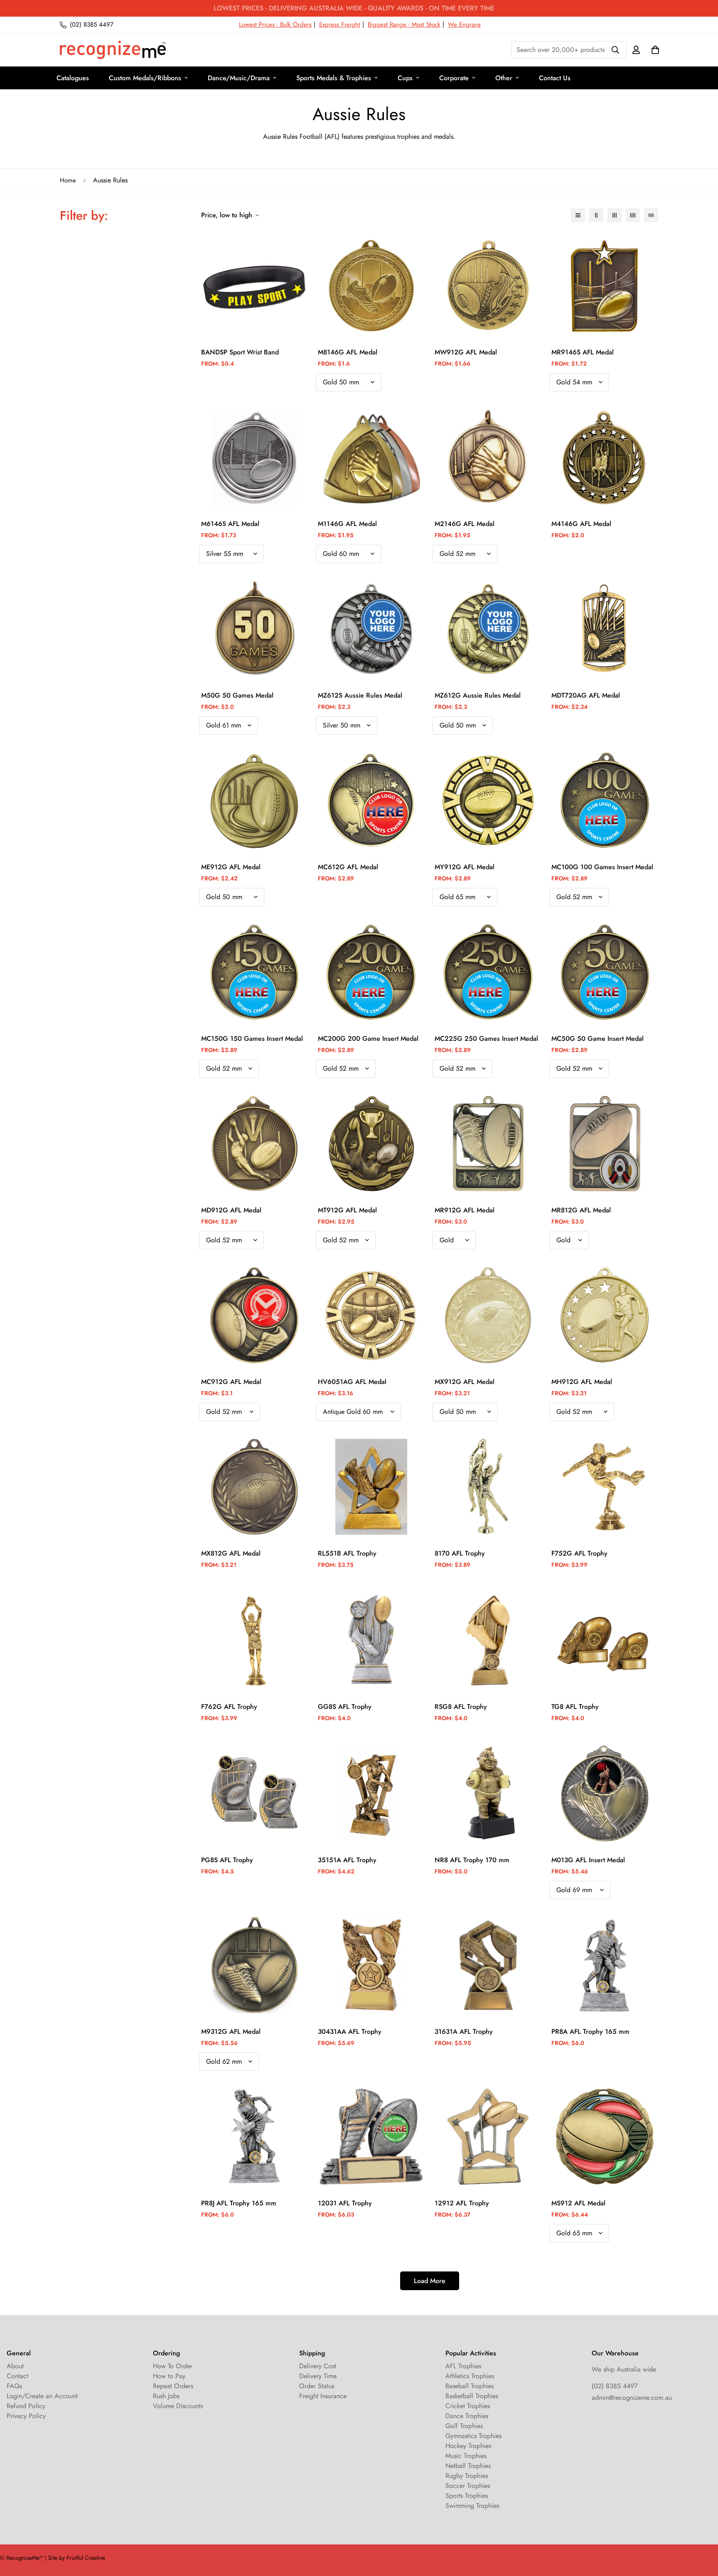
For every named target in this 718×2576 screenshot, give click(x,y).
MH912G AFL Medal (582, 1382)
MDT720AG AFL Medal (586, 695)
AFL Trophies (463, 2366)
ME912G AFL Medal (231, 867)
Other (504, 78)
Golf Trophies (464, 2426)
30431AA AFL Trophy (350, 2032)
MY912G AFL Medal (465, 867)
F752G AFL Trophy (579, 1553)
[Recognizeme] (113, 50)
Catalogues (73, 78)
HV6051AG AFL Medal (352, 1382)
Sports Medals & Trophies (334, 78)
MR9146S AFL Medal (583, 352)
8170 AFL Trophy (460, 1553)
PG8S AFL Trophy (227, 1860)
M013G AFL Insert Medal (588, 1860)
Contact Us (555, 78)
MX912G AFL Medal (465, 1382)
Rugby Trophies (467, 2476)
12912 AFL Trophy (462, 2203)
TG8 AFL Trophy (575, 1707)
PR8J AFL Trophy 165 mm (239, 2203)
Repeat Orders (173, 2386)
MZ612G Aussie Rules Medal (478, 695)
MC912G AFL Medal (231, 1382)
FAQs (14, 2386)
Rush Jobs (166, 2396)
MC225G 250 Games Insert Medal (486, 1039)
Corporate (454, 78)
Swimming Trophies (472, 2506)
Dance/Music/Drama (239, 78)
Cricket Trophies (468, 2406)
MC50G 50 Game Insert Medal (598, 1039)
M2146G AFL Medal (465, 524)
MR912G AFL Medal (465, 1210)
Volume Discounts (178, 2406)
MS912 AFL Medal (578, 2203)
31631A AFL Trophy (464, 2032)
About (15, 2366)
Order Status (317, 2386)
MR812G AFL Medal (581, 1210)
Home (68, 180)
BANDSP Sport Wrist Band (240, 352)
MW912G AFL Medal (466, 352)
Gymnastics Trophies (473, 2436)
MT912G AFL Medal (347, 1210)
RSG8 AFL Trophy (461, 1707)
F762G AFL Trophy (229, 1707)
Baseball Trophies (470, 2386)
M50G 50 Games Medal (237, 695)
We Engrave (464, 25)
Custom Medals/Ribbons (145, 78)
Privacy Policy (26, 2416)
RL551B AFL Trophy (347, 1553)
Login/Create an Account (42, 2396)
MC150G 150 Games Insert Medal (252, 1039)
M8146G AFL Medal (348, 352)
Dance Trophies (467, 2416)
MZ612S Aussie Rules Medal (360, 695)
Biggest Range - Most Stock (404, 25)
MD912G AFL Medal (231, 1210)
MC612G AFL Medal (348, 867)
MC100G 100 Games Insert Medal (602, 867)
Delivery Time (318, 2376)
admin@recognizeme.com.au (632, 2398)
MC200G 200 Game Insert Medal (368, 1039)
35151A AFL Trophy (347, 1860)
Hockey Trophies (468, 2446)
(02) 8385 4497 (615, 2386)
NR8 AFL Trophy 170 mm (472, 1860)
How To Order (173, 2366)
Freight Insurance (323, 2396)
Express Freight (340, 25)
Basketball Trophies (472, 2396)
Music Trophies (466, 2456)
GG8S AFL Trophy (345, 1707)
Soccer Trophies (468, 2486)
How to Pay (169, 2376)
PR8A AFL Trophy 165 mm (590, 2032)
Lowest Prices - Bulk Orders (275, 25)
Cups (405, 78)
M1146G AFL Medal (347, 524)
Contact (17, 2376)
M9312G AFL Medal (231, 2032)
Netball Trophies (468, 2466)
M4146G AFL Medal (581, 524)
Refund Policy (26, 2406)
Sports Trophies (467, 2496)
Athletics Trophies (470, 2376)
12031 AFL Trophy (345, 2203)
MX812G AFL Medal (231, 1553)
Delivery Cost (318, 2366)
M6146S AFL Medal (230, 524)
